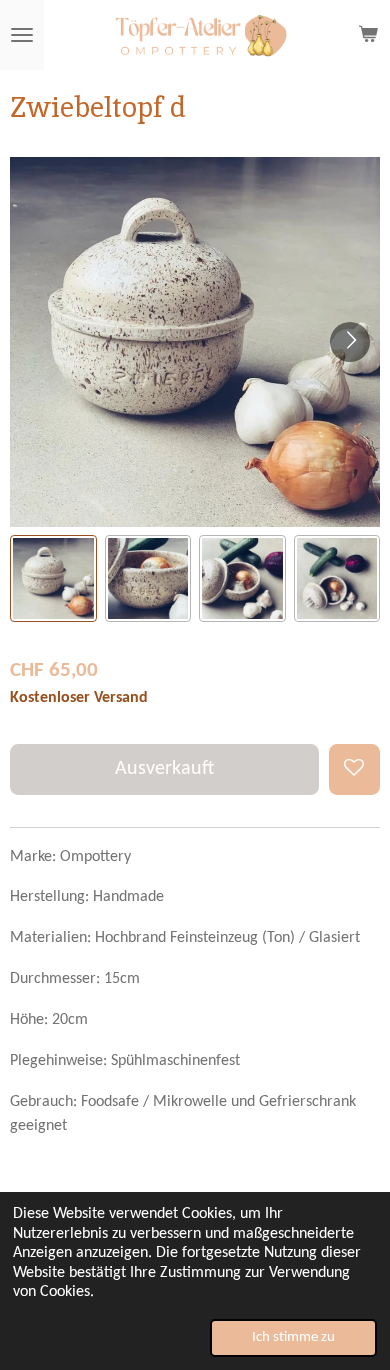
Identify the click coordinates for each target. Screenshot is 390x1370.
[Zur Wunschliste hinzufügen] (354, 769)
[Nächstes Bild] (350, 342)
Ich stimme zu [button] (293, 1337)
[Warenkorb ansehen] (368, 35)
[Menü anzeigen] (22, 35)
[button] (53, 578)
